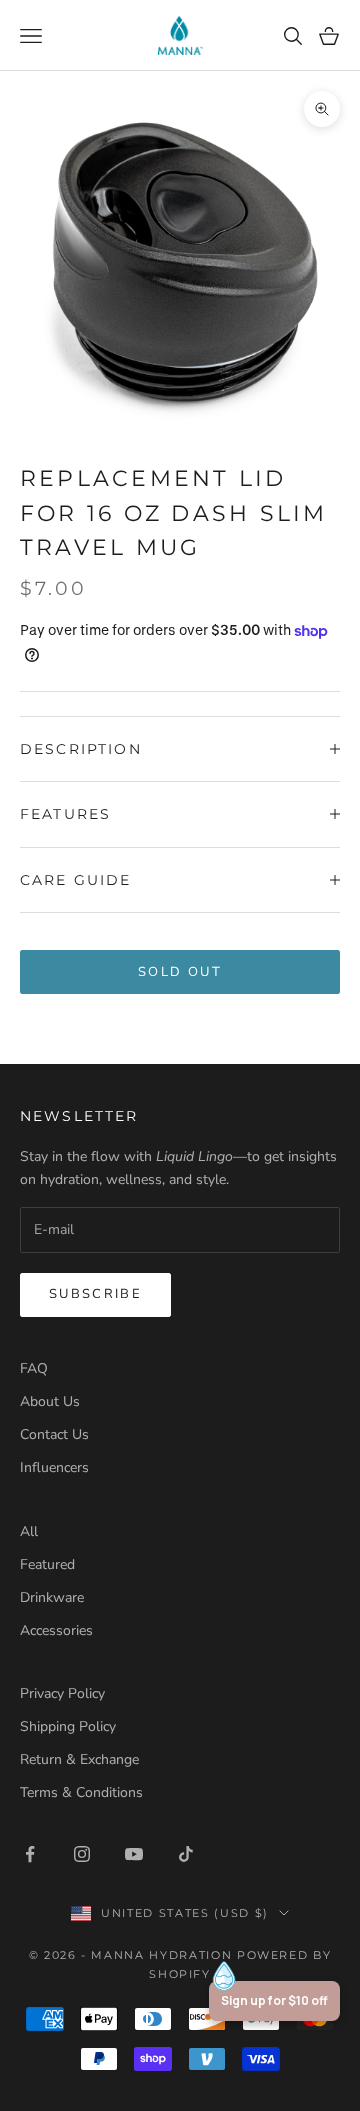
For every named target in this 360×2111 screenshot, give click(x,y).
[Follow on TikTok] (186, 1854)
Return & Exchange (79, 1759)
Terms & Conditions (81, 1792)
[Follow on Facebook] (30, 1854)
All (29, 1531)
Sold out (180, 972)
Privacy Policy (62, 1693)
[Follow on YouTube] (134, 1854)
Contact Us (54, 1434)
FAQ (34, 1368)
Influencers (54, 1467)
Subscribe (95, 1294)
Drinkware (52, 1597)
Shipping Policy (68, 1726)
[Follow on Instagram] (82, 1854)
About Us (50, 1401)
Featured (47, 1564)
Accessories (56, 1630)
